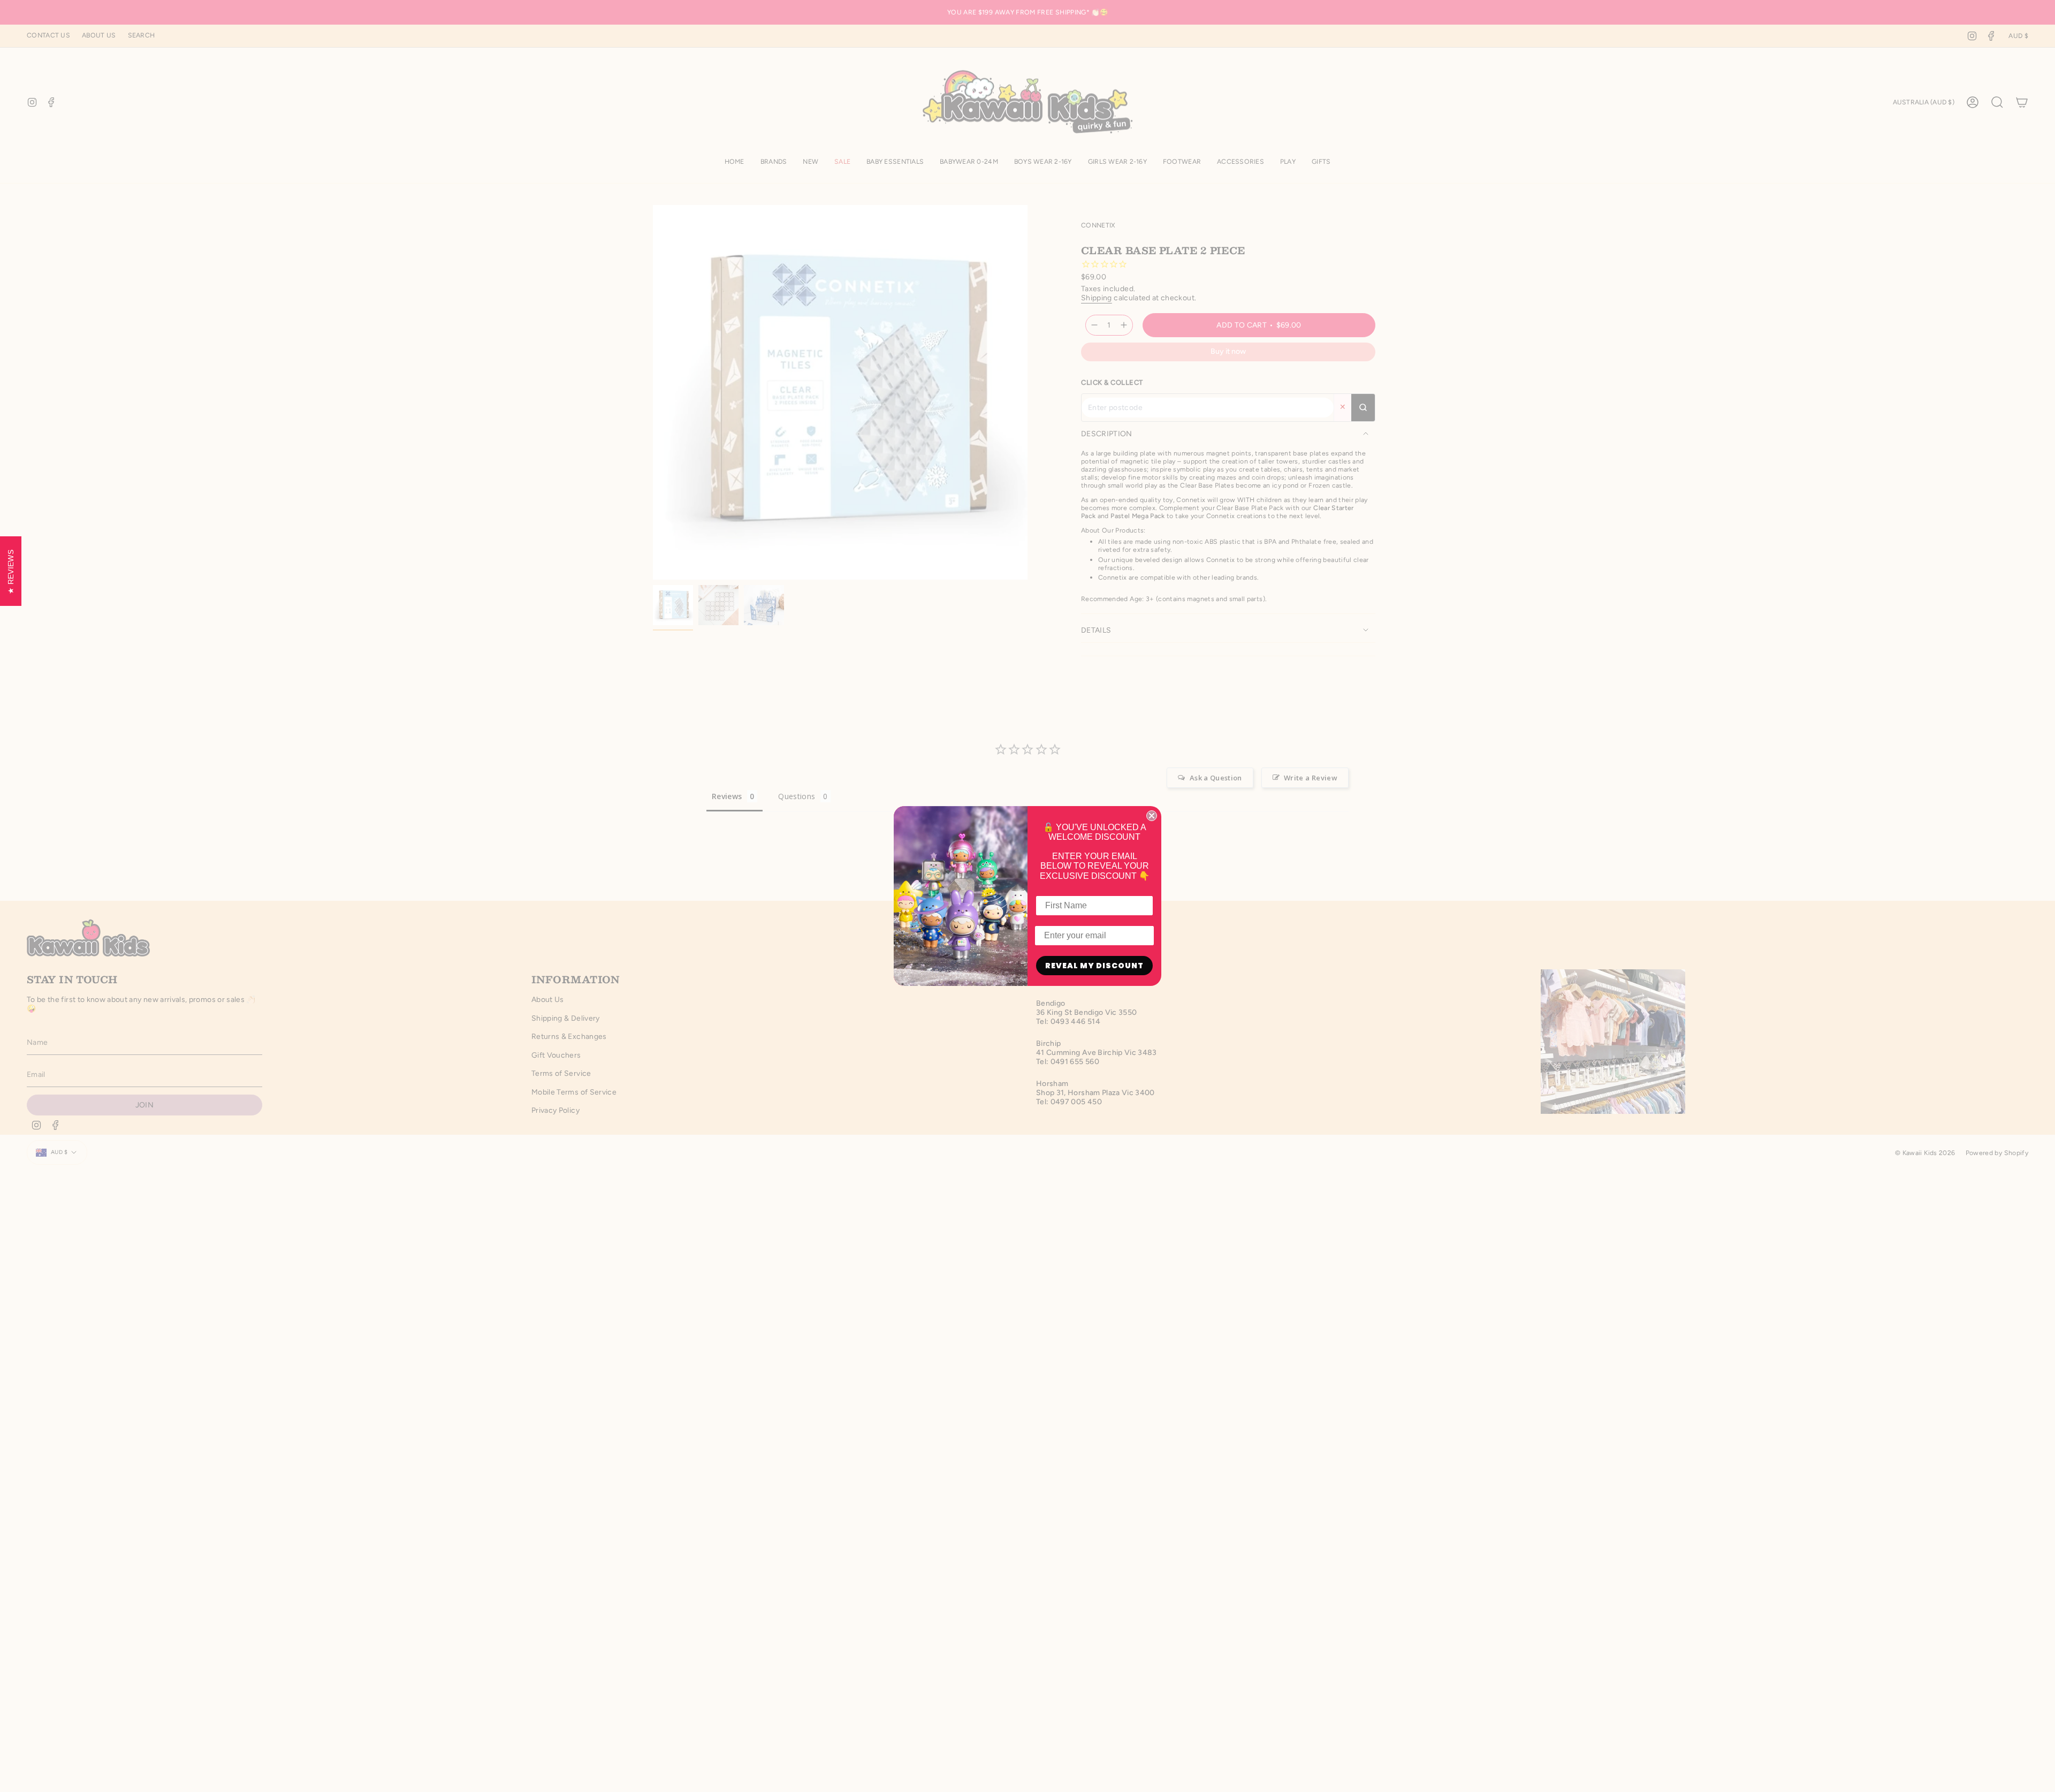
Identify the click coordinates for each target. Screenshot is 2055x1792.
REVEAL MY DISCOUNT (1094, 966)
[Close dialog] (1152, 816)
